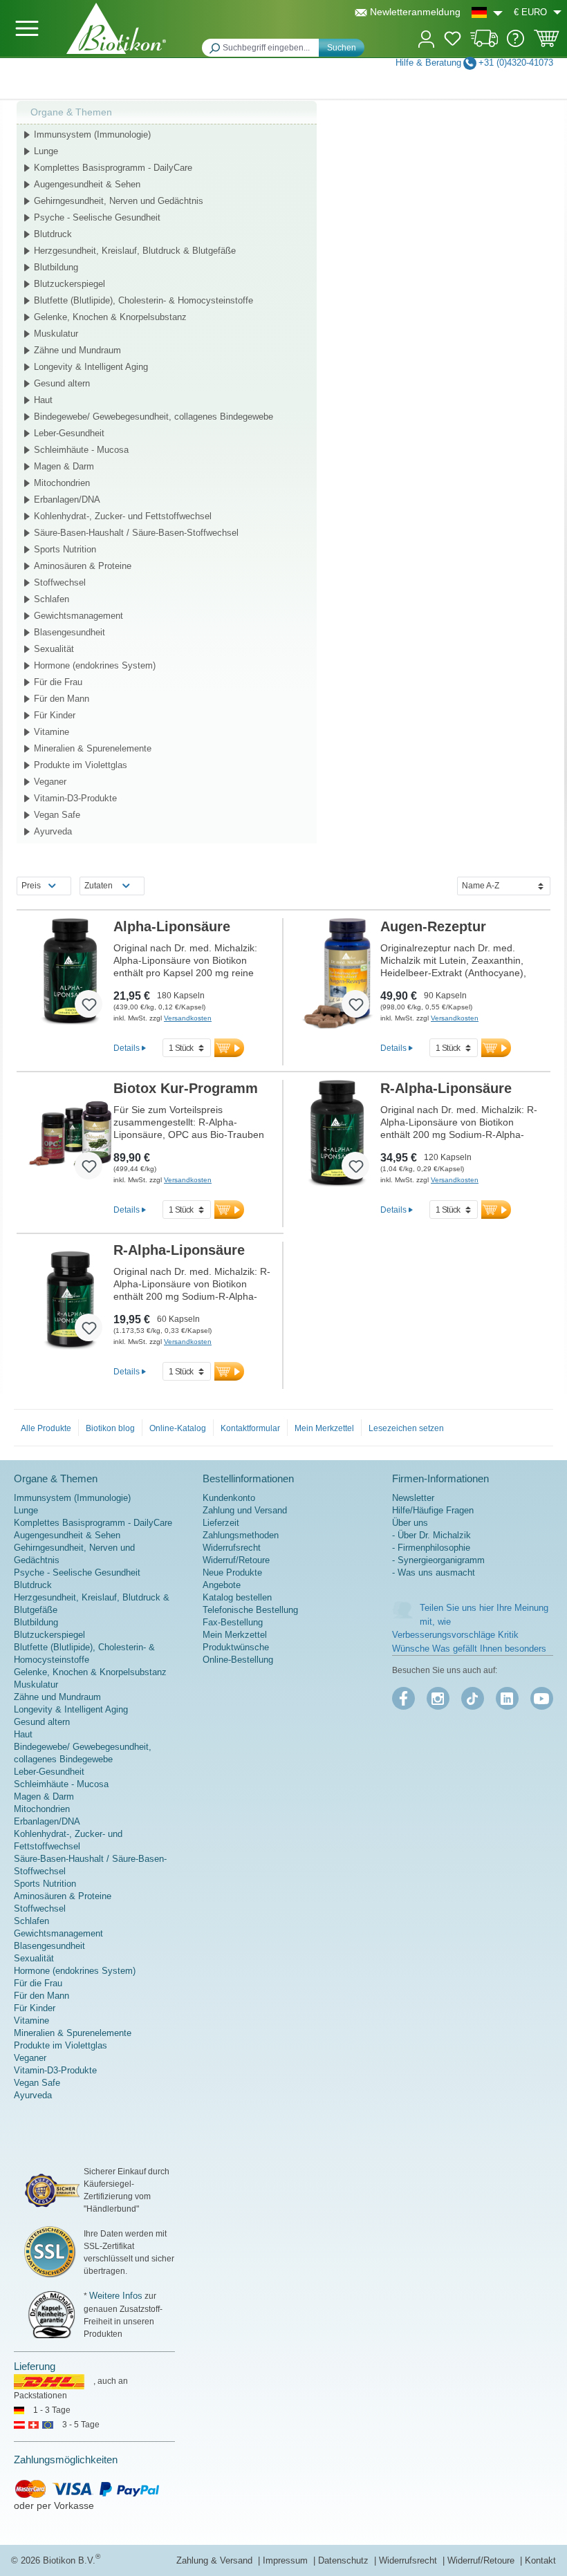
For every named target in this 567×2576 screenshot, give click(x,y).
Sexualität (54, 649)
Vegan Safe (57, 815)
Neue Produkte (232, 1572)
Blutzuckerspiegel (69, 284)
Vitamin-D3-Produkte (75, 798)
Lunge (46, 151)
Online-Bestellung (238, 1660)
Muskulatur (56, 334)
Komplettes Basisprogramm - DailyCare (113, 168)
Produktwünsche (236, 1647)
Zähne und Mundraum (77, 350)
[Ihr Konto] (426, 38)
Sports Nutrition (65, 549)
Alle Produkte (46, 1428)
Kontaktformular (250, 1428)
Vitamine (52, 732)
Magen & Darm (64, 466)
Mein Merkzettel (324, 1428)
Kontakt (540, 2560)
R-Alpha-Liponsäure (446, 1088)
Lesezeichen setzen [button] (406, 1428)
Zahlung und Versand (245, 1510)
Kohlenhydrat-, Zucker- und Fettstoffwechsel (123, 516)
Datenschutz (345, 2560)
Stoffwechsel (60, 582)
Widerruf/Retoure (236, 1560)
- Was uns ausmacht (434, 1572)
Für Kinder (55, 715)
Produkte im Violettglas (81, 765)
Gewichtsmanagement (78, 616)
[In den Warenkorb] (229, 1048)
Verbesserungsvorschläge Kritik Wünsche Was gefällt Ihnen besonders (469, 1642)
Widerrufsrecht (232, 1548)
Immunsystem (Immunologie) (92, 134)
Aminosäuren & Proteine (83, 566)
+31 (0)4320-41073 (516, 63)
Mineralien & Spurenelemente (93, 748)
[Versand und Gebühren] (484, 44)
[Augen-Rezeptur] (337, 973)
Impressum (287, 2560)
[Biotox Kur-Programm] (70, 1135)
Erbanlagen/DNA (67, 500)
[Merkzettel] (453, 41)
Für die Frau (58, 682)
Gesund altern (62, 383)
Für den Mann (62, 699)
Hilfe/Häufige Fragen (433, 1510)
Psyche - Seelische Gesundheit (97, 217)
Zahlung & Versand (216, 2560)
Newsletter (413, 1498)
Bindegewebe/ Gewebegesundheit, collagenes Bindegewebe (154, 417)
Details (127, 1048)
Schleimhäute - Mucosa (81, 450)
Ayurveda (53, 831)
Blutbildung (56, 267)
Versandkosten (188, 1018)
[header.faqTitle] (515, 44)
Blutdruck (53, 234)
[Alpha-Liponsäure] (70, 973)
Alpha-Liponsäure (172, 926)
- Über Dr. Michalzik (431, 1535)
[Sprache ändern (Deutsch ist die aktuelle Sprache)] (487, 12)
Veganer (50, 782)
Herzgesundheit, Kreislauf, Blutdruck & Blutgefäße (135, 251)
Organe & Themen (71, 112)
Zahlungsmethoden (241, 1535)
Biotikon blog (110, 1428)
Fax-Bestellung (233, 1622)
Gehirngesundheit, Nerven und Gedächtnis (119, 201)
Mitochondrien (62, 483)
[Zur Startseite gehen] (116, 28)
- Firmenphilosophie (431, 1548)
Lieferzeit (221, 1523)
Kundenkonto (229, 1498)
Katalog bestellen (237, 1597)
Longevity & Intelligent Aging (91, 367)
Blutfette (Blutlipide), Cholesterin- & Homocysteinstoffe (143, 300)
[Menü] (27, 28)
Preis (31, 886)
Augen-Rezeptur (433, 926)
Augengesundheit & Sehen (87, 184)
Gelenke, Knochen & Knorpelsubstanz (110, 317)
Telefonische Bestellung (250, 1610)
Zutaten (99, 886)
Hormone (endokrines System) (95, 665)
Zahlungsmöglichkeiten (66, 2460)
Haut (43, 400)
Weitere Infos (116, 2296)
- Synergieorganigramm (438, 1560)
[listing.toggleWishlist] (89, 1004)
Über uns (410, 1523)
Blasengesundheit (69, 632)
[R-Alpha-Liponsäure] (337, 1135)
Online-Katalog (178, 1428)
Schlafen (52, 599)
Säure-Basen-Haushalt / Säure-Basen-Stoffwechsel (136, 533)
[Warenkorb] (547, 43)
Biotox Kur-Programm (186, 1088)
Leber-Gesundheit (69, 433)
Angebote (222, 1585)
